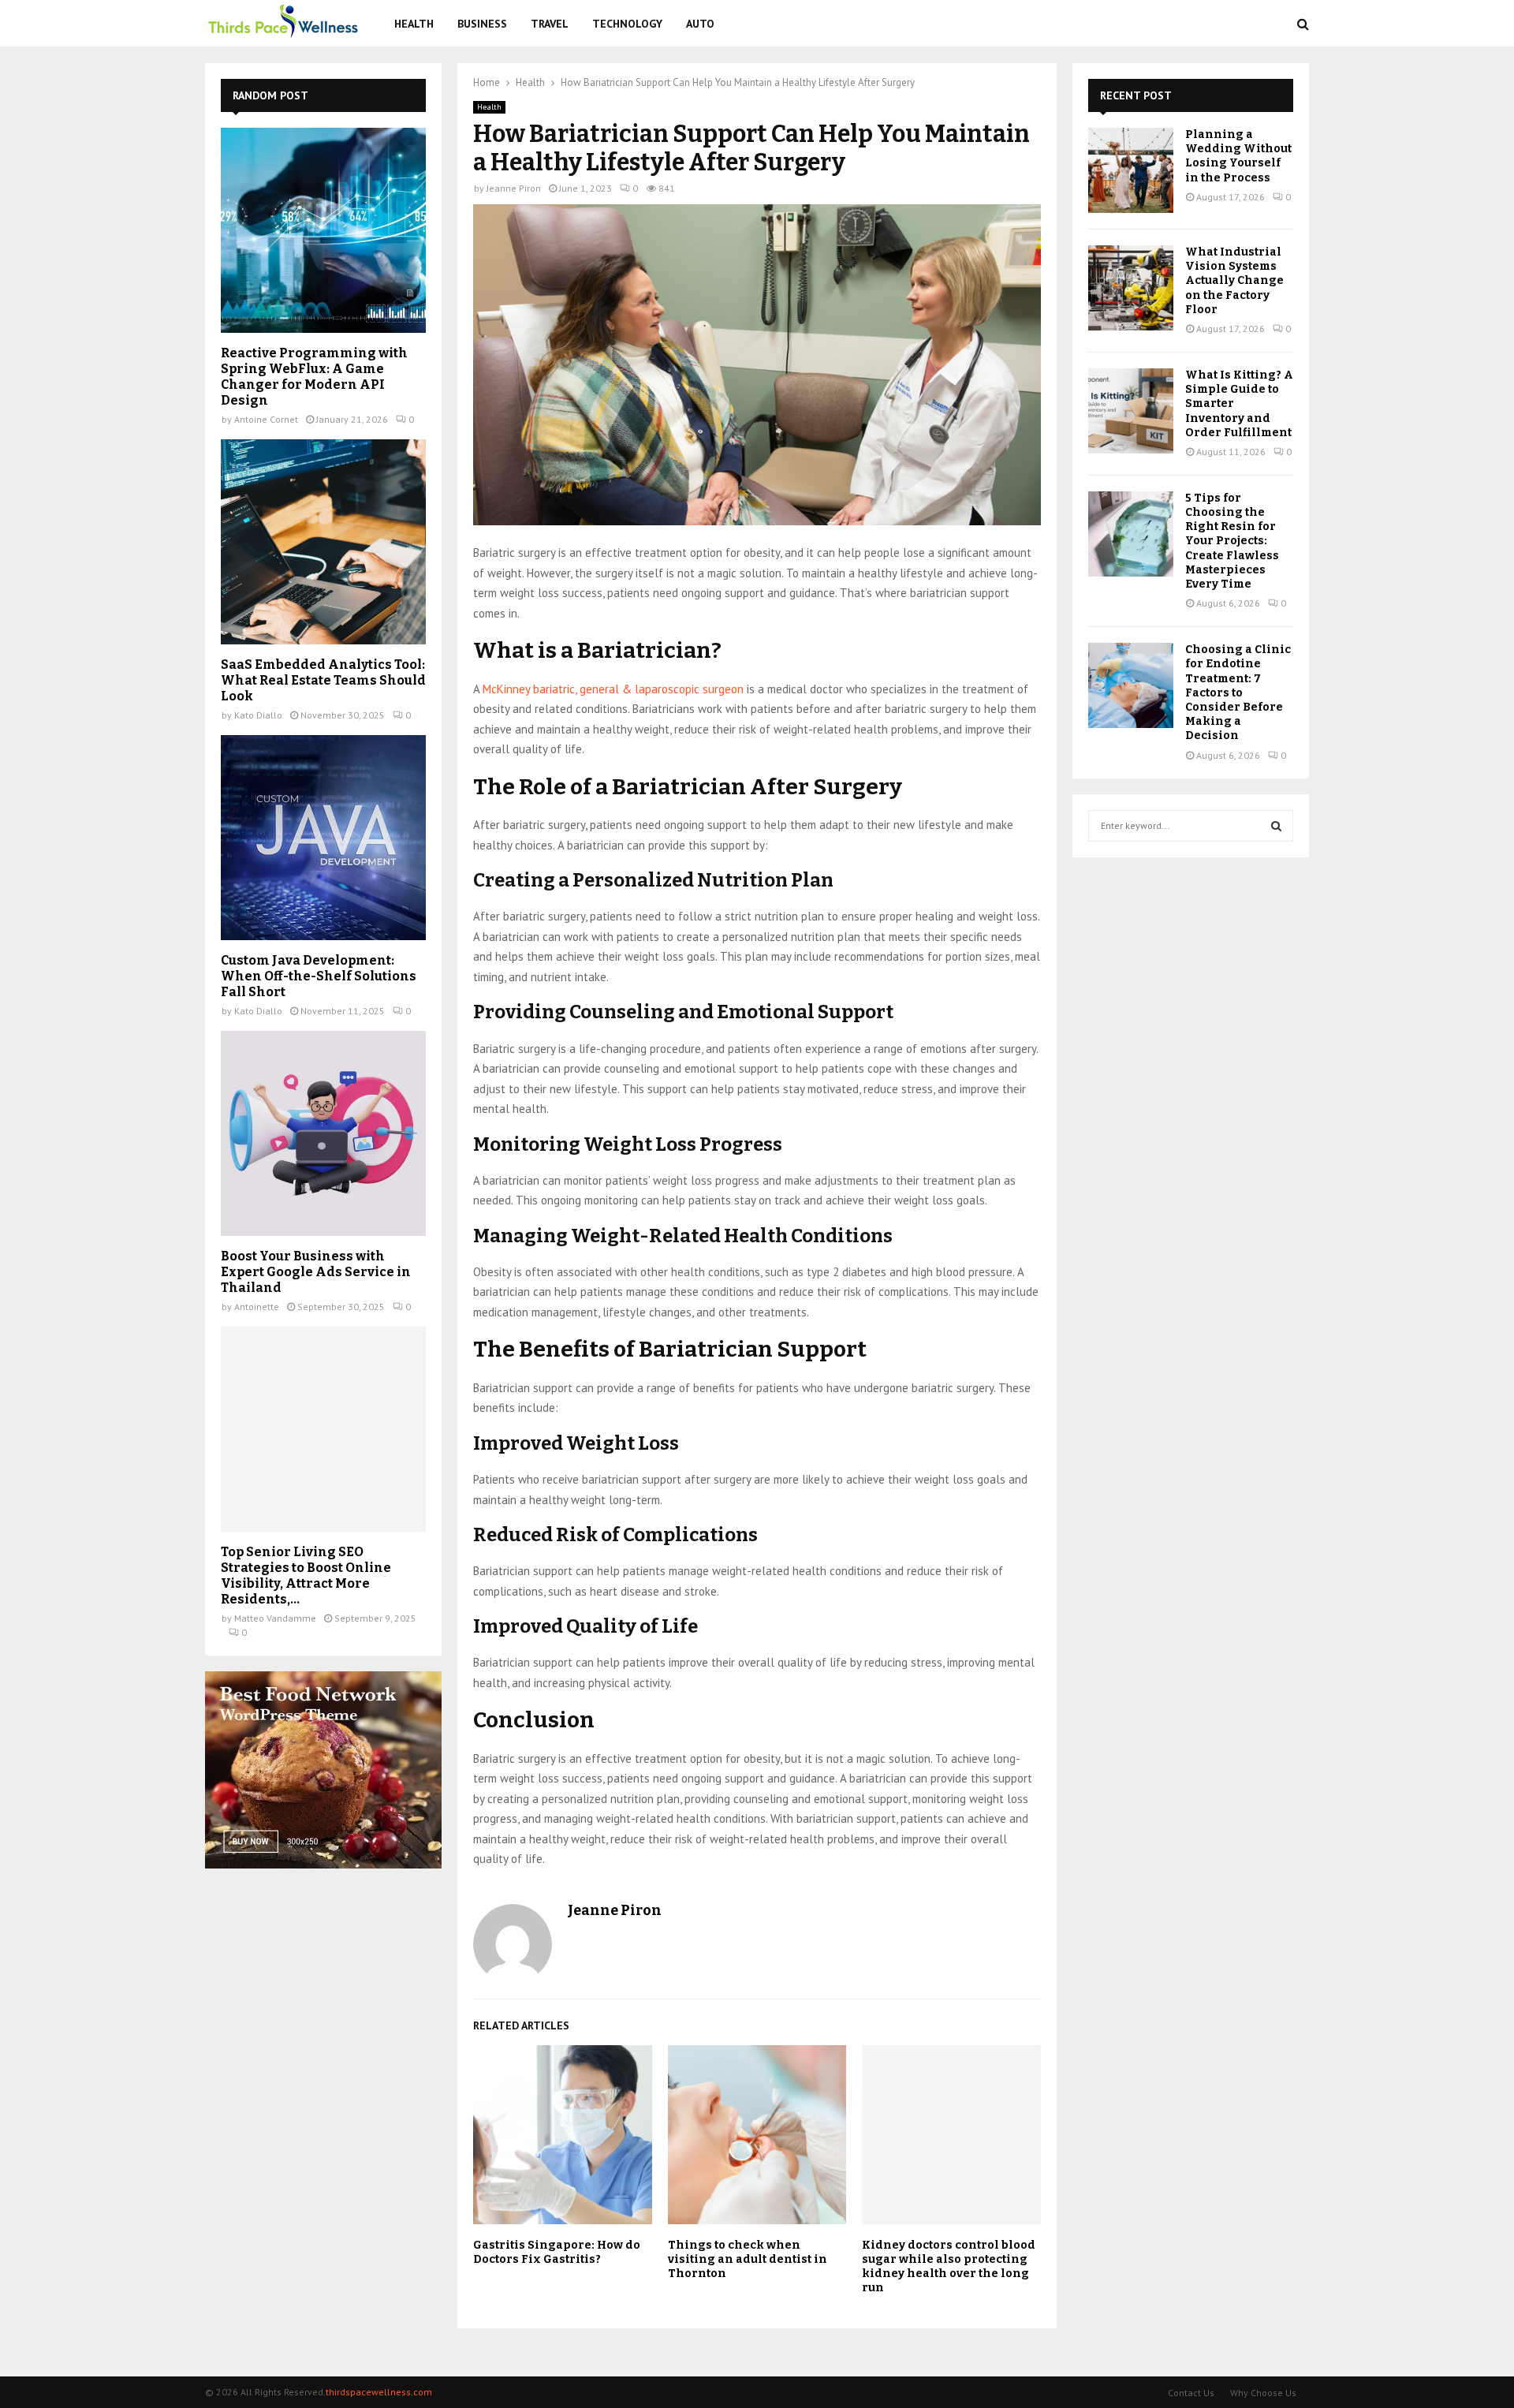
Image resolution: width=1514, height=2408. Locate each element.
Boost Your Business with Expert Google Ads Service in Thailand (316, 1272)
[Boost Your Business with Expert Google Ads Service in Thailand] (323, 1133)
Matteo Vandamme (275, 1618)
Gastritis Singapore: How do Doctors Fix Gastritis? (557, 2252)
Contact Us (1191, 2393)
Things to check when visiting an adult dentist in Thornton (748, 2259)
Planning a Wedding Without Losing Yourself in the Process (1238, 156)
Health (414, 24)
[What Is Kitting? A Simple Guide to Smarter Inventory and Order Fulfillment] (1131, 411)
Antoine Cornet (266, 419)
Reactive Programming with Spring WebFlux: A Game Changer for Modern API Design (314, 377)
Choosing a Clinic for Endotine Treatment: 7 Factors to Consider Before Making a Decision (1238, 693)
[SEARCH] (1276, 826)
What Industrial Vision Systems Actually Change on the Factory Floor (1234, 281)
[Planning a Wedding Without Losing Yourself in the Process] (1131, 170)
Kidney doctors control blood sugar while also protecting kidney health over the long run (949, 2267)
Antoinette (257, 1307)
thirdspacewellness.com (379, 2392)
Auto (700, 24)
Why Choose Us (1263, 2393)
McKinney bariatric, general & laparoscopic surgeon (613, 689)
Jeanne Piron (514, 188)
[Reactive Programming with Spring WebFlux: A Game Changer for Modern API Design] (323, 230)
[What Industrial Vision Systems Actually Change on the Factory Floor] (1131, 288)
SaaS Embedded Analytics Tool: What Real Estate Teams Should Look (323, 680)
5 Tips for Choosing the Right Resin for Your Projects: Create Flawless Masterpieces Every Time (1232, 541)
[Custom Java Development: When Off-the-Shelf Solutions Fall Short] (323, 838)
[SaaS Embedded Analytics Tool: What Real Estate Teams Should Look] (323, 542)
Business (482, 24)
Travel (550, 24)
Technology (627, 24)
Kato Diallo (258, 715)
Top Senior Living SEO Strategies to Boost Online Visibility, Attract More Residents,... (306, 1575)
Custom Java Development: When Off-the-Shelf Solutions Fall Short (319, 976)
